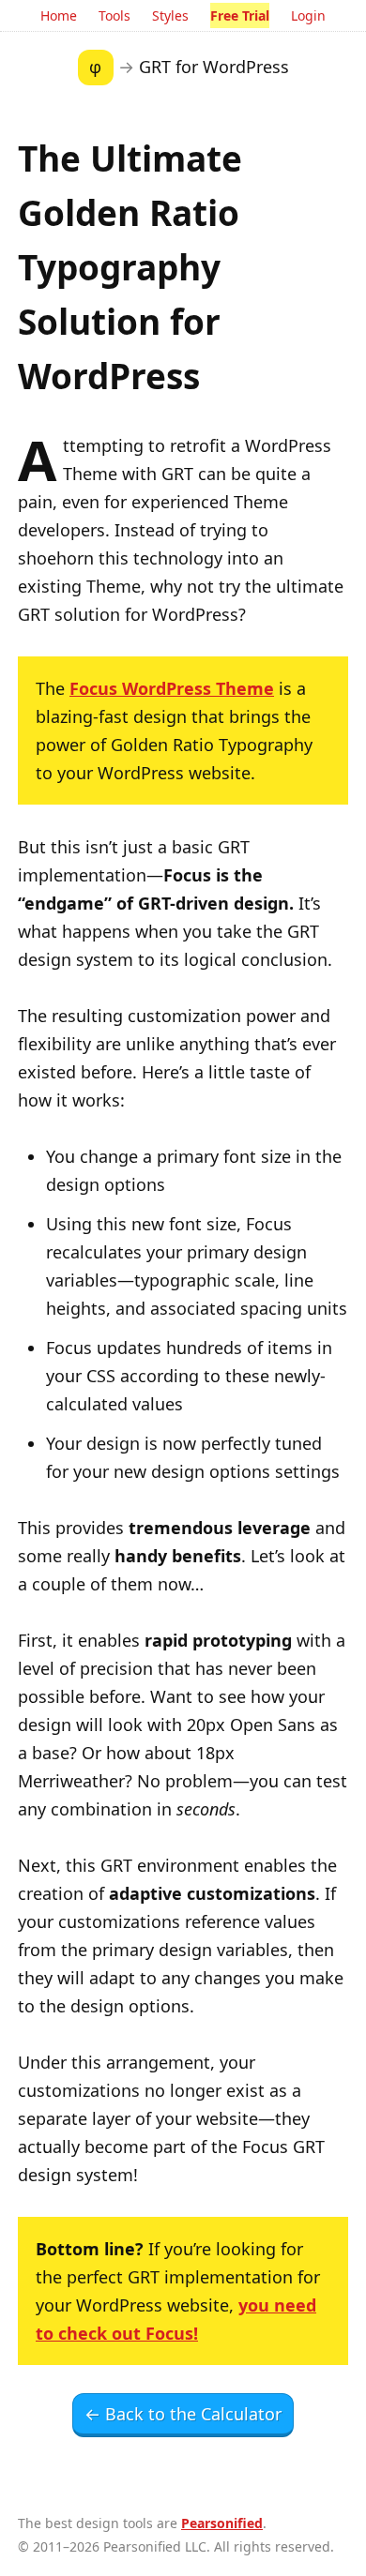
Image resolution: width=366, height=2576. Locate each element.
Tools (114, 15)
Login (308, 15)
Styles (170, 15)
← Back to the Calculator (183, 2414)
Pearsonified (222, 2523)
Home (59, 15)
